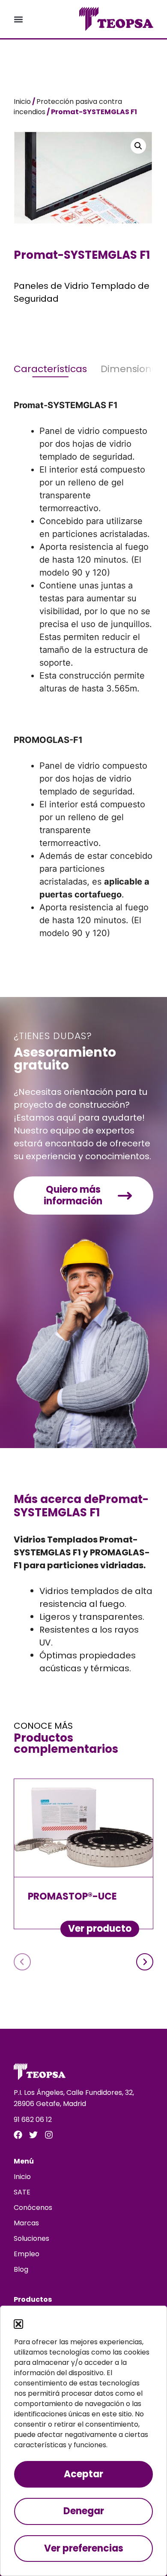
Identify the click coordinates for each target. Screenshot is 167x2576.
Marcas (26, 2223)
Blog (21, 2269)
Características (50, 369)
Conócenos (33, 2208)
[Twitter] (33, 2135)
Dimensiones (131, 369)
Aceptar (83, 2474)
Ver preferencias (84, 2548)
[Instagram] (49, 2135)
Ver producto (100, 1929)
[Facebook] (18, 2135)
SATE (22, 2192)
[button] (18, 2324)
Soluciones (31, 2238)
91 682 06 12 (33, 2120)
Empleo (27, 2254)
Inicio (22, 102)
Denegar (84, 2511)
